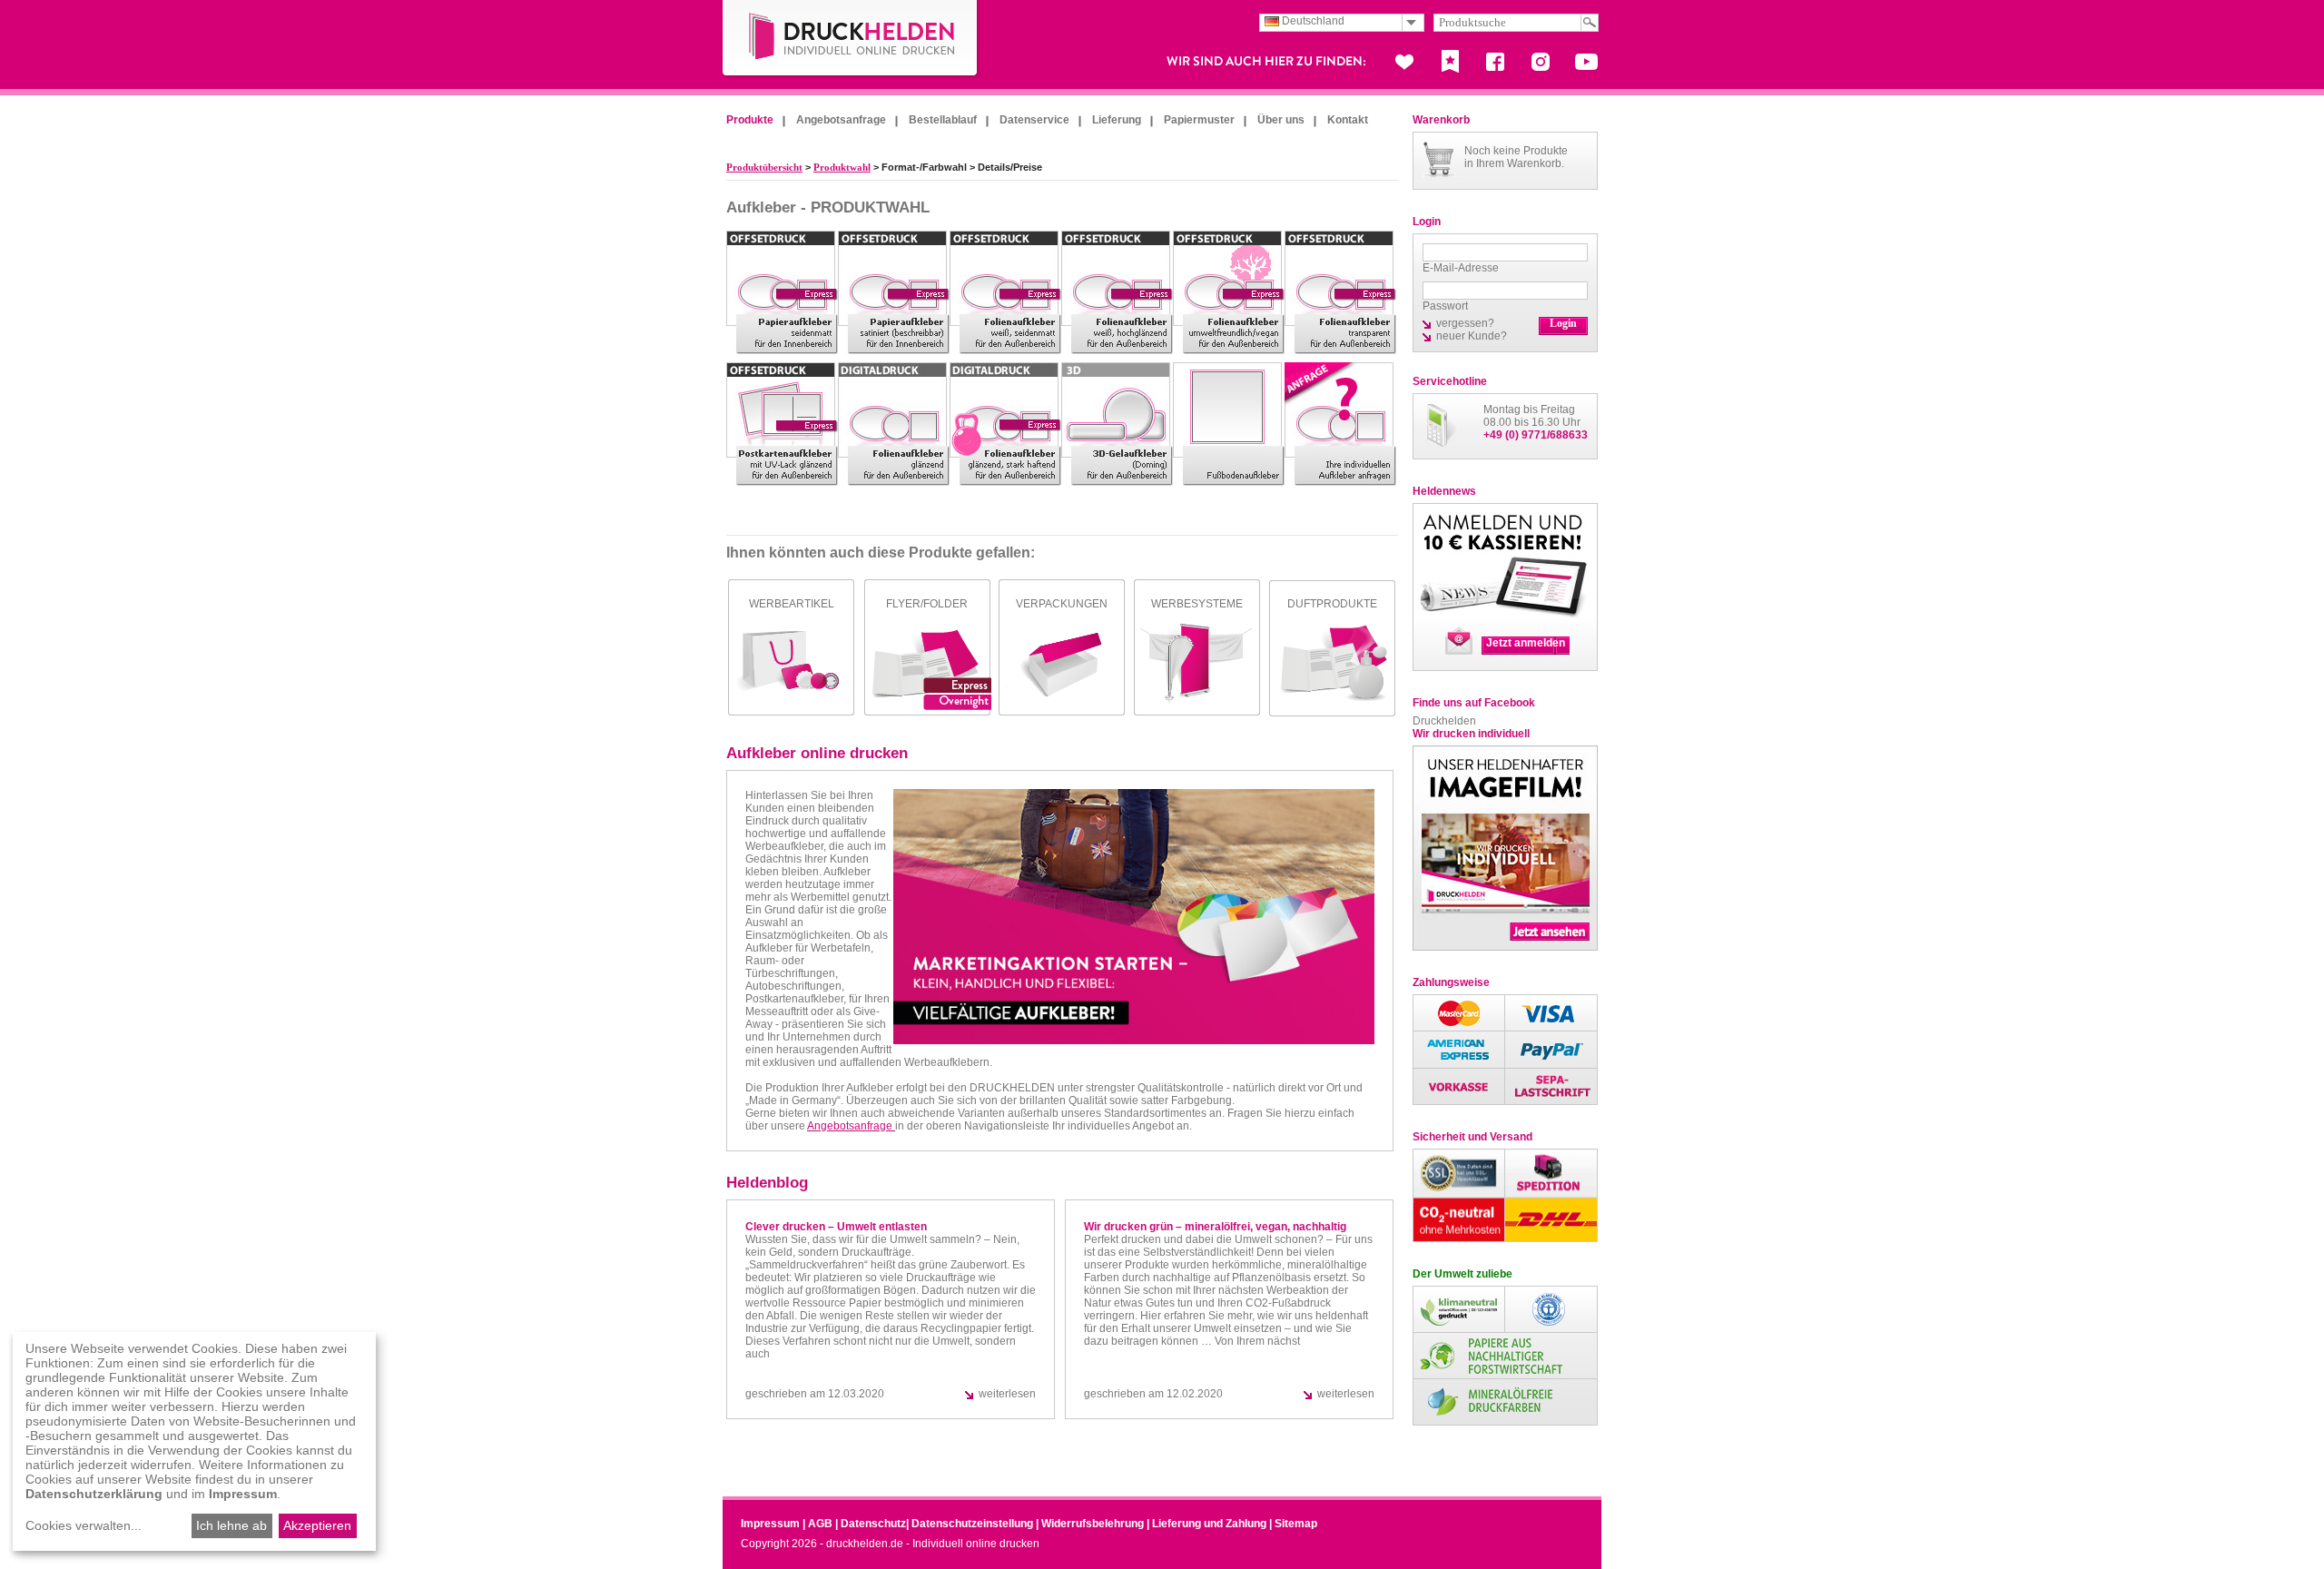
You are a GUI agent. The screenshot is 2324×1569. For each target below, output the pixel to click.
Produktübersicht (764, 167)
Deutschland (1312, 21)
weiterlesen (1007, 1394)
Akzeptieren (317, 1525)
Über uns (1281, 120)
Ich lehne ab (231, 1525)
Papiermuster (1199, 120)
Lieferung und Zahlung (1209, 1524)
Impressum (770, 1524)
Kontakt (1348, 120)
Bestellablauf (943, 120)
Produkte (750, 120)
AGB (820, 1524)
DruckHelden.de (851, 39)
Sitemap (1296, 1524)
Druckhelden (1444, 721)
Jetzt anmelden (1526, 643)
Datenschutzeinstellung (972, 1524)
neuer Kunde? (1472, 336)
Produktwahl (842, 167)
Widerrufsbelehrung (1093, 1524)
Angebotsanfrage (841, 120)
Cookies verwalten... (84, 1525)
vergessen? (1465, 323)
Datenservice (1034, 120)
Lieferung (1117, 120)
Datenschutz (873, 1524)
